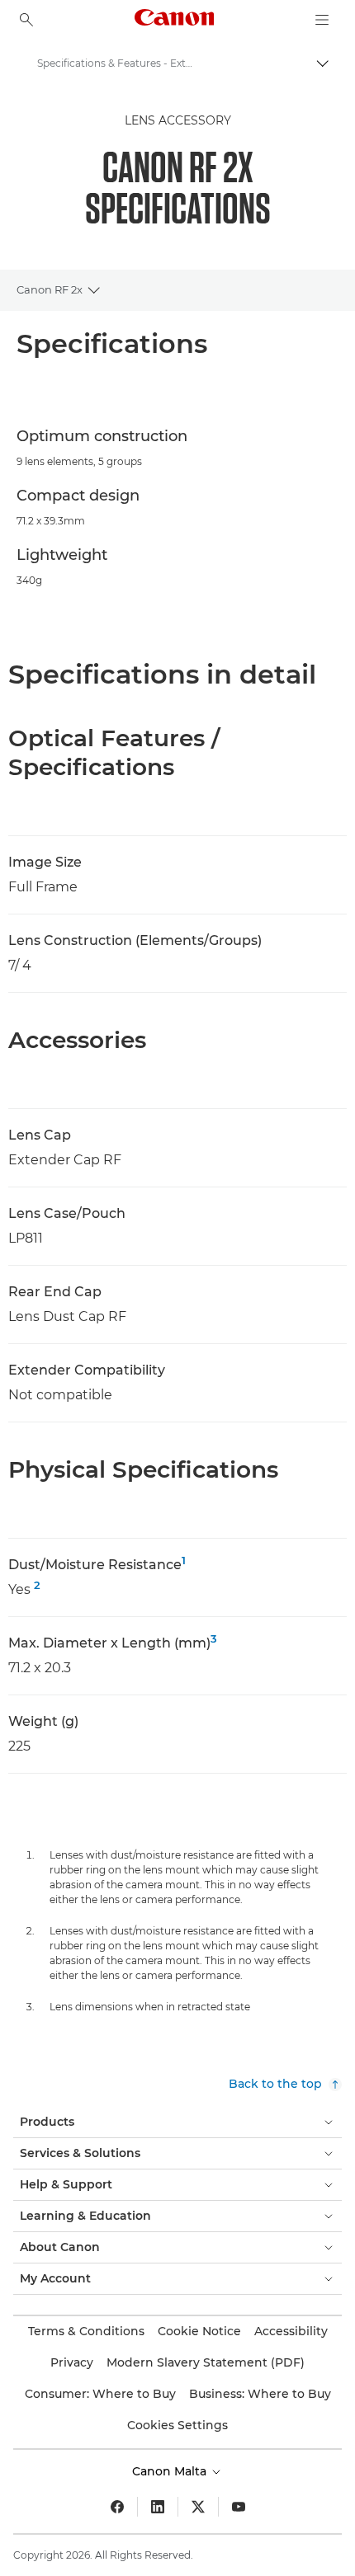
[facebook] (117, 2507)
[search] (26, 20)
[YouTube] (239, 2507)
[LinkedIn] (158, 2507)
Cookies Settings (177, 2425)
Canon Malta (171, 2471)
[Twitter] (198, 2507)
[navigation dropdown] (322, 20)
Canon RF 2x (50, 289)
